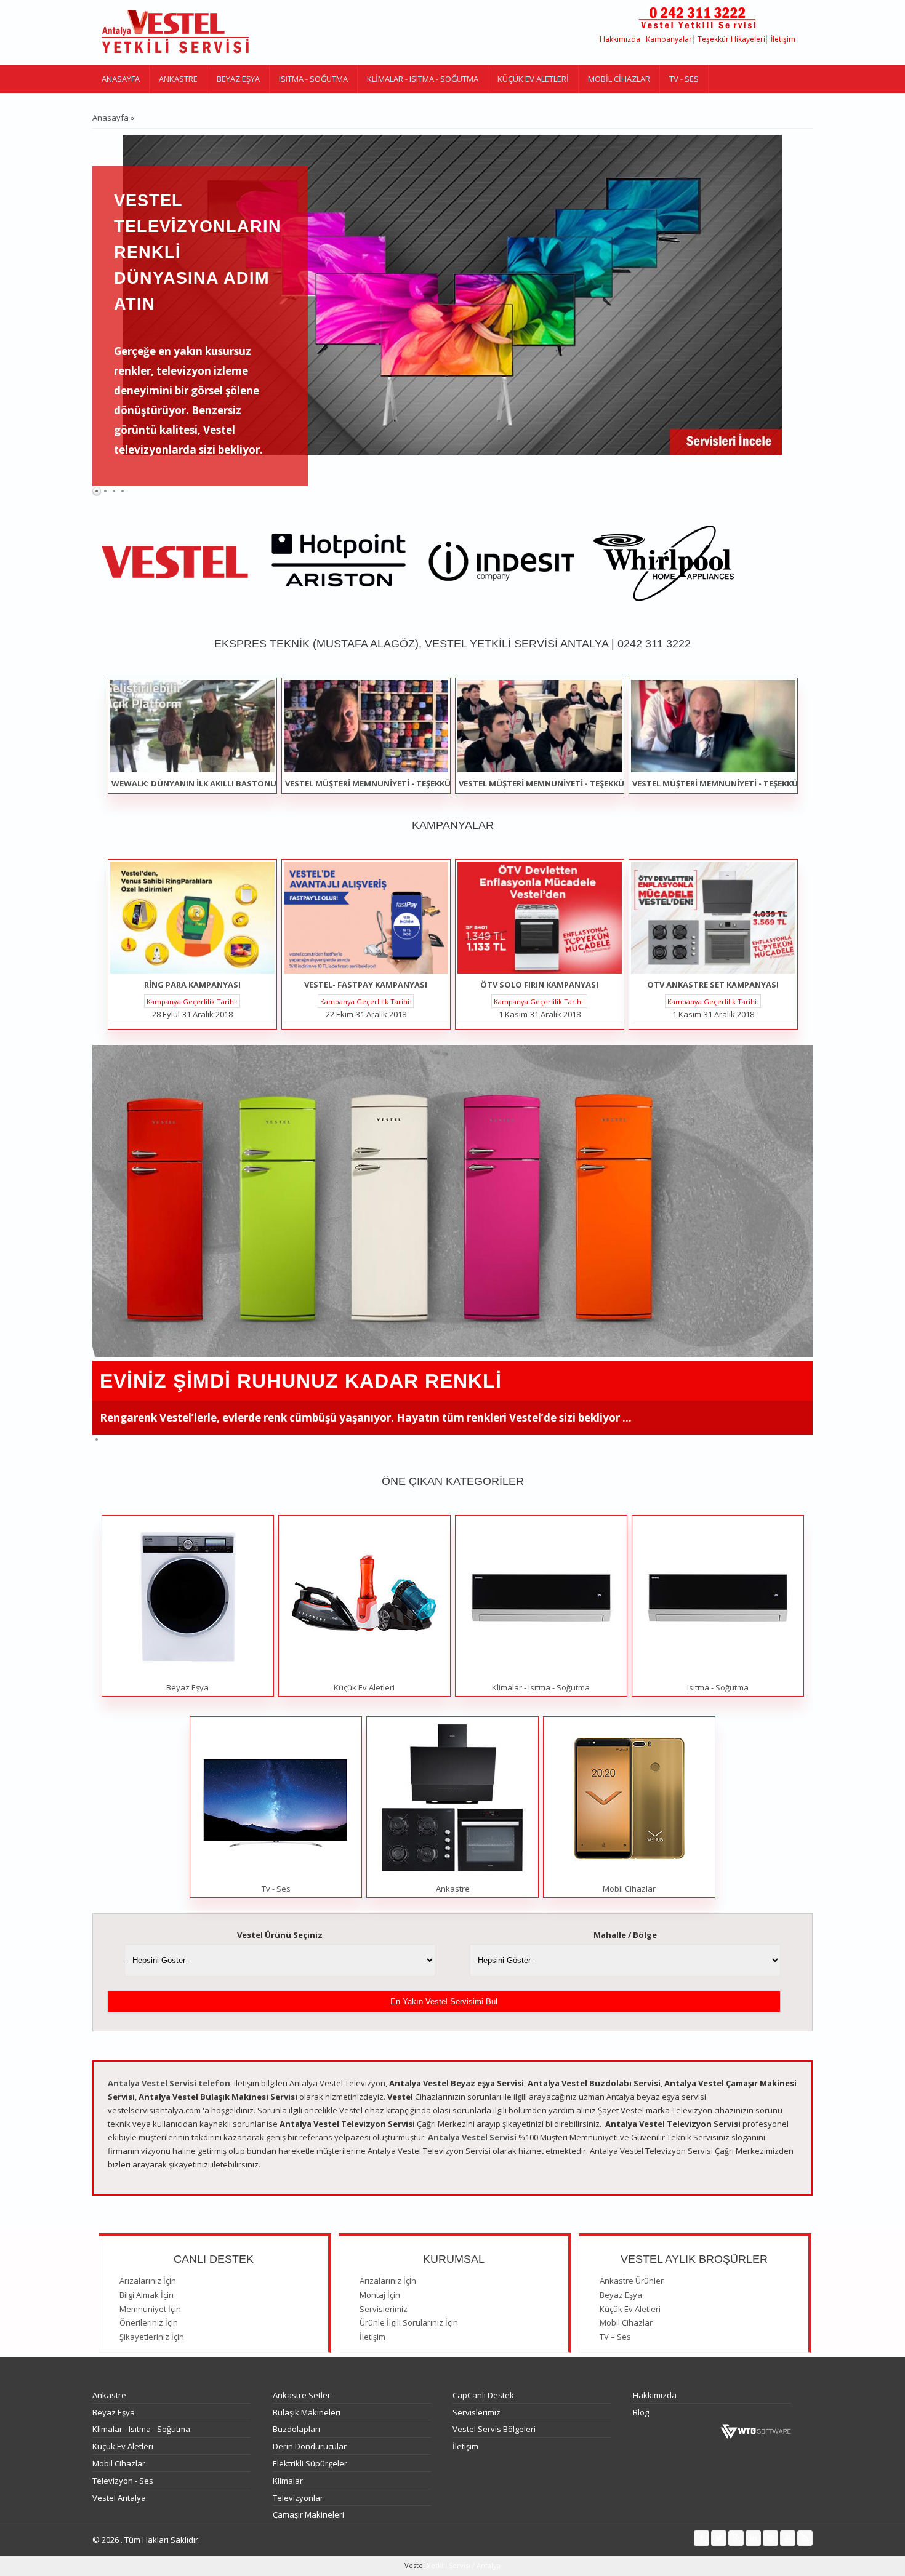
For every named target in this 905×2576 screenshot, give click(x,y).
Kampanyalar (669, 39)
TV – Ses (615, 2337)
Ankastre (178, 79)
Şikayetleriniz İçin (152, 2337)
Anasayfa (121, 79)
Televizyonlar (298, 2498)
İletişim (783, 39)
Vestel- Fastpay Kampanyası (366, 985)
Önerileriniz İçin (149, 2322)
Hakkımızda (620, 39)
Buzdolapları (296, 2429)
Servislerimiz (384, 2309)
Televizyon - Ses (123, 2481)
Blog (641, 2412)
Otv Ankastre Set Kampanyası (713, 985)
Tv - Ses (684, 79)
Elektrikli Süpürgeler (310, 2463)
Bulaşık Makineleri (307, 2412)
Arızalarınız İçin (148, 2281)
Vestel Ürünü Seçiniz (280, 1935)
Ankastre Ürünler (632, 2281)
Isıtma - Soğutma (313, 79)
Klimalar (288, 2481)
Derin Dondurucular (310, 2446)
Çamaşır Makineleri (308, 2514)
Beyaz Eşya (238, 79)
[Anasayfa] (175, 33)
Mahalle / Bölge (625, 1935)
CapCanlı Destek (483, 2395)
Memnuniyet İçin (150, 2309)
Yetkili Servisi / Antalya (463, 2565)
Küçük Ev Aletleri (533, 79)
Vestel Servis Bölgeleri (494, 2429)
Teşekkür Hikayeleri (731, 39)
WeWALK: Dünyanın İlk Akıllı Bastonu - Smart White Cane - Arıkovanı (262, 783)
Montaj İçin (380, 2295)
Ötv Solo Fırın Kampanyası (539, 985)
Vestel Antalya (119, 2498)
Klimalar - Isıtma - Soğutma (423, 79)
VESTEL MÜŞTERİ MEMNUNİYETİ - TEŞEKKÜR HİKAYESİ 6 (566, 783)
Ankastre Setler (302, 2395)
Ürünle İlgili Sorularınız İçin (409, 2322)
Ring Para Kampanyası (192, 985)
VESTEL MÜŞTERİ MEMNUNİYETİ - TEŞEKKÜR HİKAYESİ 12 (394, 783)
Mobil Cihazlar (619, 79)
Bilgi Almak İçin (147, 2295)
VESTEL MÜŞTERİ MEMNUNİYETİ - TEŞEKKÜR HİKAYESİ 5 (739, 783)
